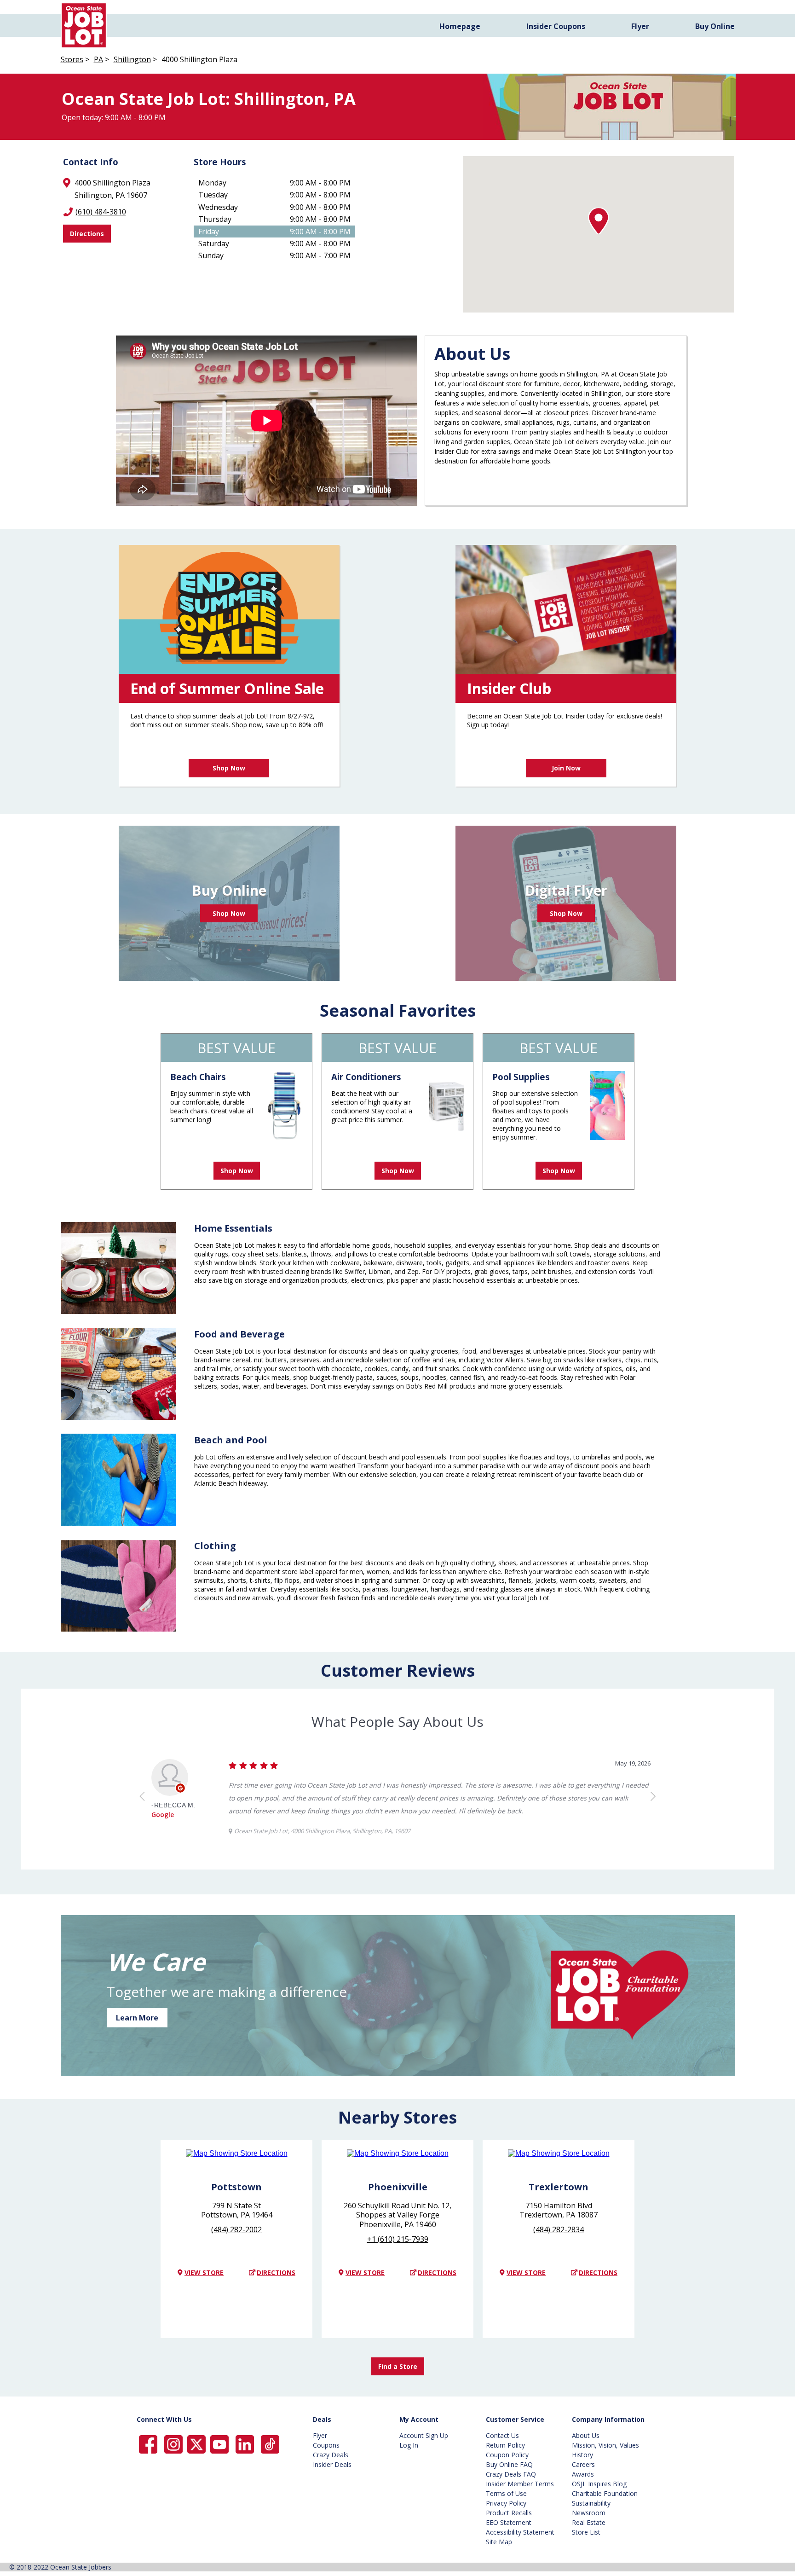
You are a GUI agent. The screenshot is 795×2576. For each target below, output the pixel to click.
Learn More (137, 2018)
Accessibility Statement (520, 2532)
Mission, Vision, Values (605, 2445)
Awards (583, 2474)
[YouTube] (219, 2444)
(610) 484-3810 (101, 212)
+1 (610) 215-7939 (398, 2239)
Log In (409, 2445)
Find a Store (398, 2366)
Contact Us (502, 2435)
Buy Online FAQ (509, 2464)
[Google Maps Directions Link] (237, 2161)
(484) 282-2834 (559, 2229)
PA (98, 59)
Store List (586, 2532)
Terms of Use (506, 2493)
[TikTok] (270, 2444)
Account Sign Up (424, 2435)
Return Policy (505, 2445)
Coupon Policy (507, 2455)
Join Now (566, 768)
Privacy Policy (506, 2503)
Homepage (460, 26)
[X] (196, 2444)
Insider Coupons (556, 26)
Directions (87, 234)
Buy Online (715, 26)
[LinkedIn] (245, 2444)
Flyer (640, 26)
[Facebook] (148, 2444)
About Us (586, 2435)
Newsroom (589, 2513)
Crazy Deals (331, 2455)
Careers (583, 2464)
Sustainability (591, 2503)
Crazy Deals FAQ (511, 2474)
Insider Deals (332, 2464)
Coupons (326, 2445)
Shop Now (229, 768)
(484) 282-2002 (236, 2229)
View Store (204, 2272)
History (582, 2455)
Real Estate (589, 2522)
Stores (72, 59)
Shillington (132, 59)
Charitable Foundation (605, 2493)
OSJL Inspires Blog (599, 2484)
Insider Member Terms (520, 2484)
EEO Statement (509, 2522)
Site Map (499, 2542)
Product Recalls (509, 2513)
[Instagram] (173, 2444)
